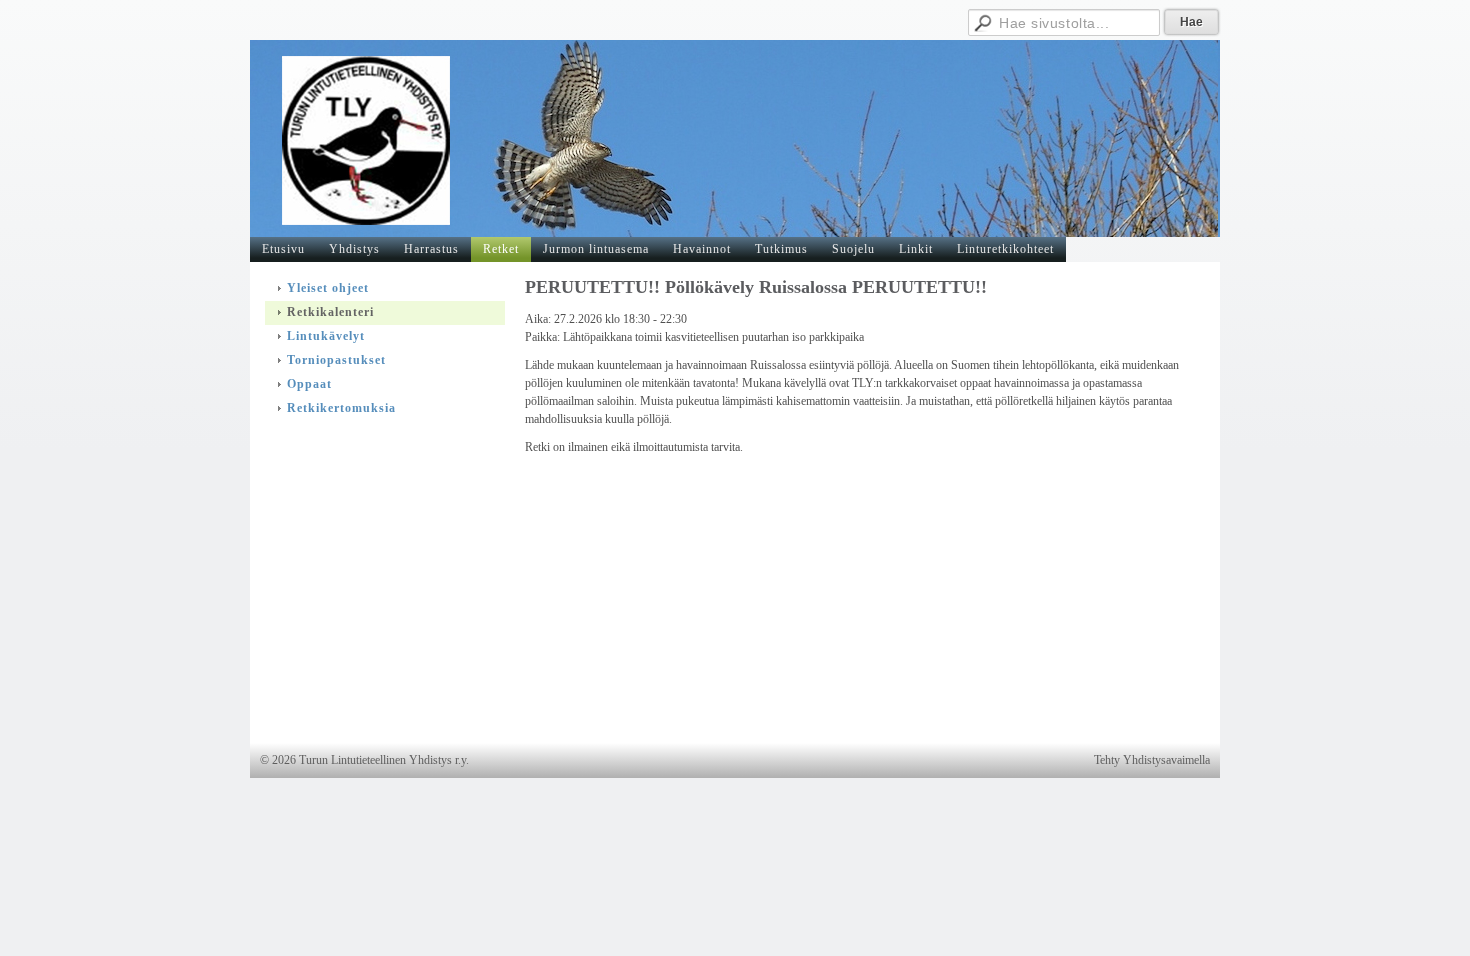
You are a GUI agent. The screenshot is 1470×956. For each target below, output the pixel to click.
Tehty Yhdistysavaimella (1152, 760)
